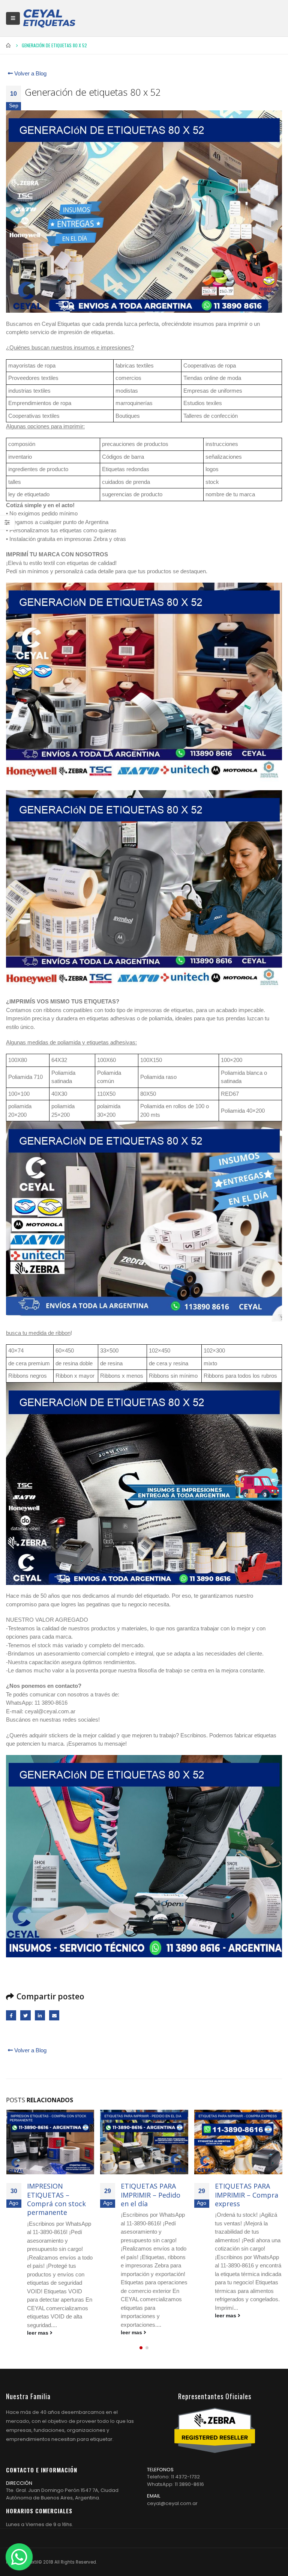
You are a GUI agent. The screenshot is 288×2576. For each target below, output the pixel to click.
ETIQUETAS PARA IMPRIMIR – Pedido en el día (56, 2195)
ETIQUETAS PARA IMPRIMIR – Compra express (152, 2195)
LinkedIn (40, 2015)
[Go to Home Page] (9, 45)
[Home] (49, 18)
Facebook (11, 2015)
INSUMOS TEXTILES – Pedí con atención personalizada (246, 2195)
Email (54, 2015)
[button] (141, 2348)
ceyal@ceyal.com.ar (172, 2503)
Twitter (25, 2015)
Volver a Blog (30, 73)
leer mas (38, 2333)
